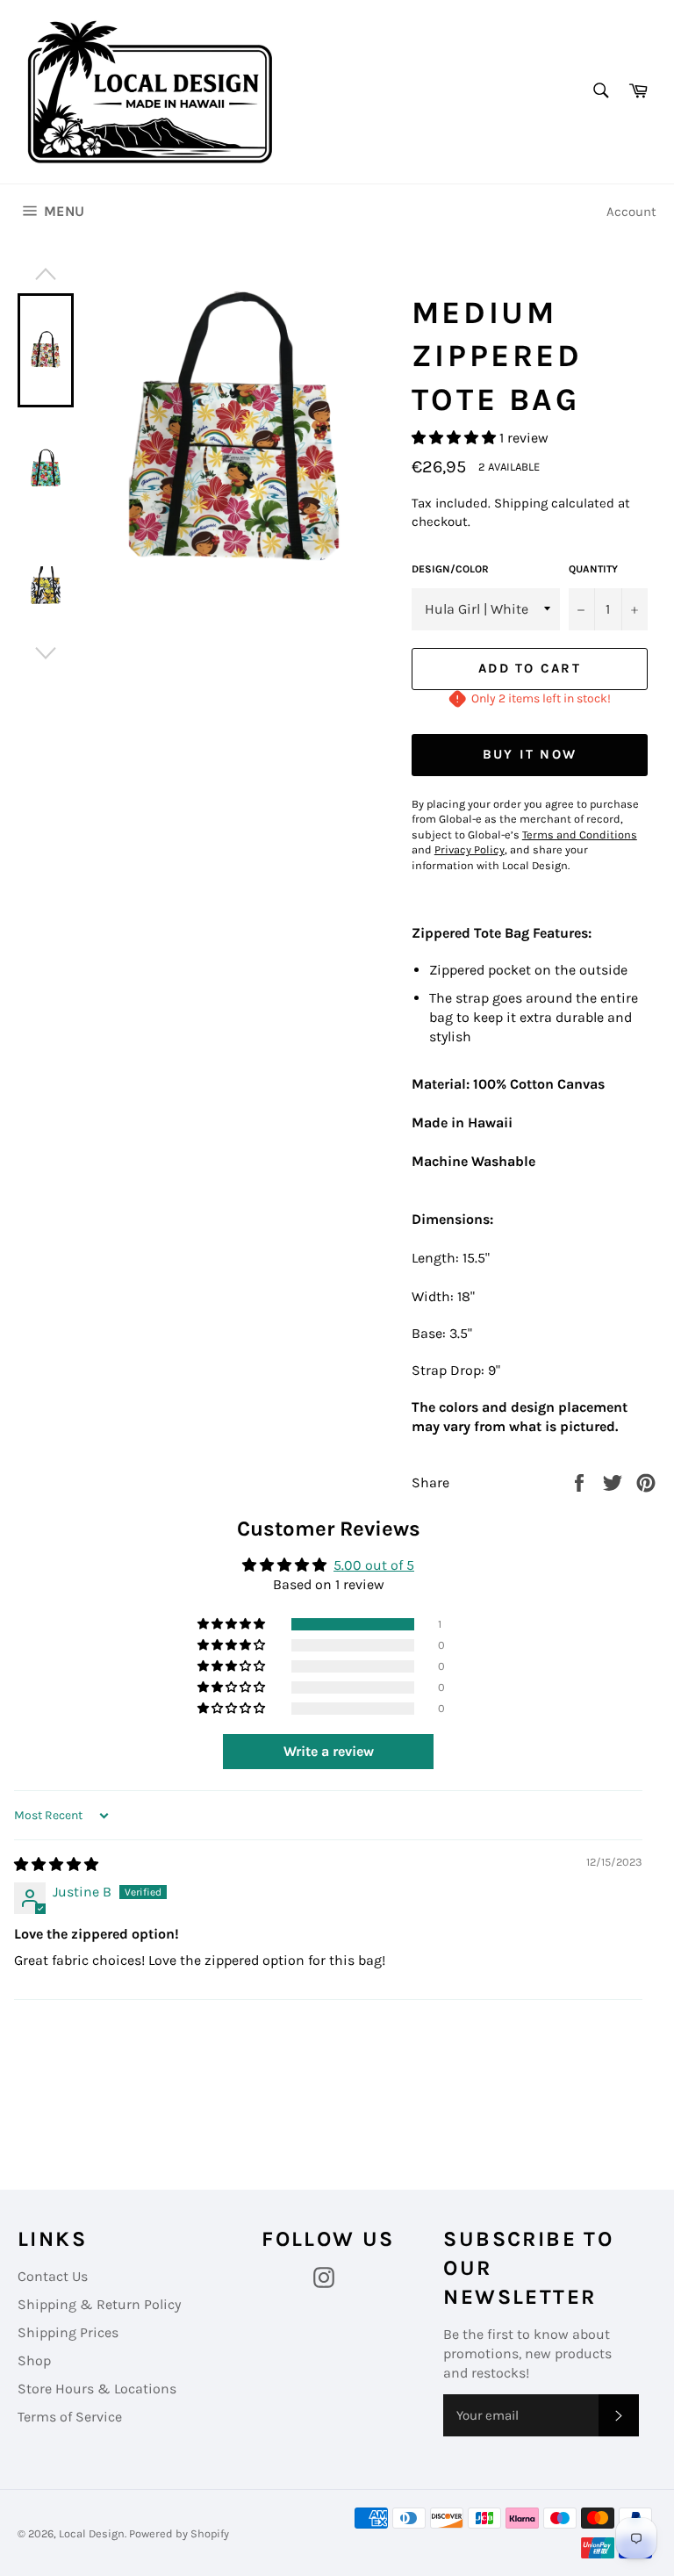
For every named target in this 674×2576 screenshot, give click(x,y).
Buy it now (530, 754)
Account (631, 212)
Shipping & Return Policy (99, 2304)
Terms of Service (70, 2417)
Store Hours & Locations (97, 2389)
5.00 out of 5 (374, 1565)
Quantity (593, 569)
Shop (34, 2360)
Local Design (92, 2533)
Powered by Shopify (179, 2533)
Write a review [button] (329, 1751)
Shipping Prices (68, 2332)
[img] (56, 1864)
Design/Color (450, 569)
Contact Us (53, 2276)
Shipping (521, 503)
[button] (455, 438)
